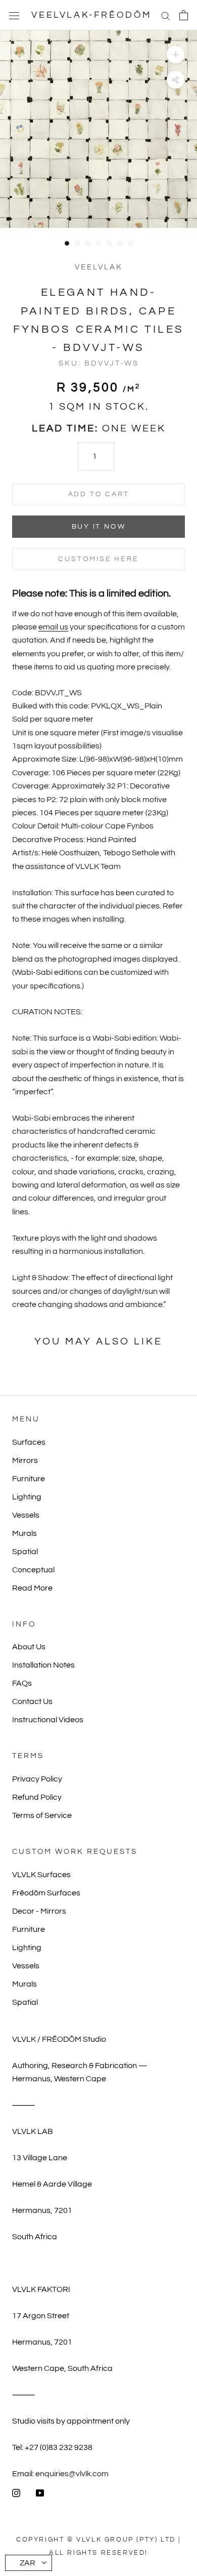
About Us (29, 1647)
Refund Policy (37, 1797)
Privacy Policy (37, 1779)
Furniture (29, 1479)
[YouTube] (40, 2492)
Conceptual (33, 1570)
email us (53, 627)
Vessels (26, 1515)
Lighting (27, 1497)
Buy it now (99, 527)
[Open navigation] (14, 15)
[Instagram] (16, 2492)
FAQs (22, 1683)
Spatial (25, 1552)
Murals (24, 1533)
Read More (32, 1588)
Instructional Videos (48, 1720)
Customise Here (98, 559)
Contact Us (32, 1701)
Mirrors (25, 1460)
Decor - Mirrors (39, 1911)
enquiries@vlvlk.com (72, 2474)
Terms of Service (42, 1815)
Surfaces (29, 1442)
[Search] (166, 15)
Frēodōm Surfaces (46, 1893)
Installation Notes (43, 1665)
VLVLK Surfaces (41, 1875)
